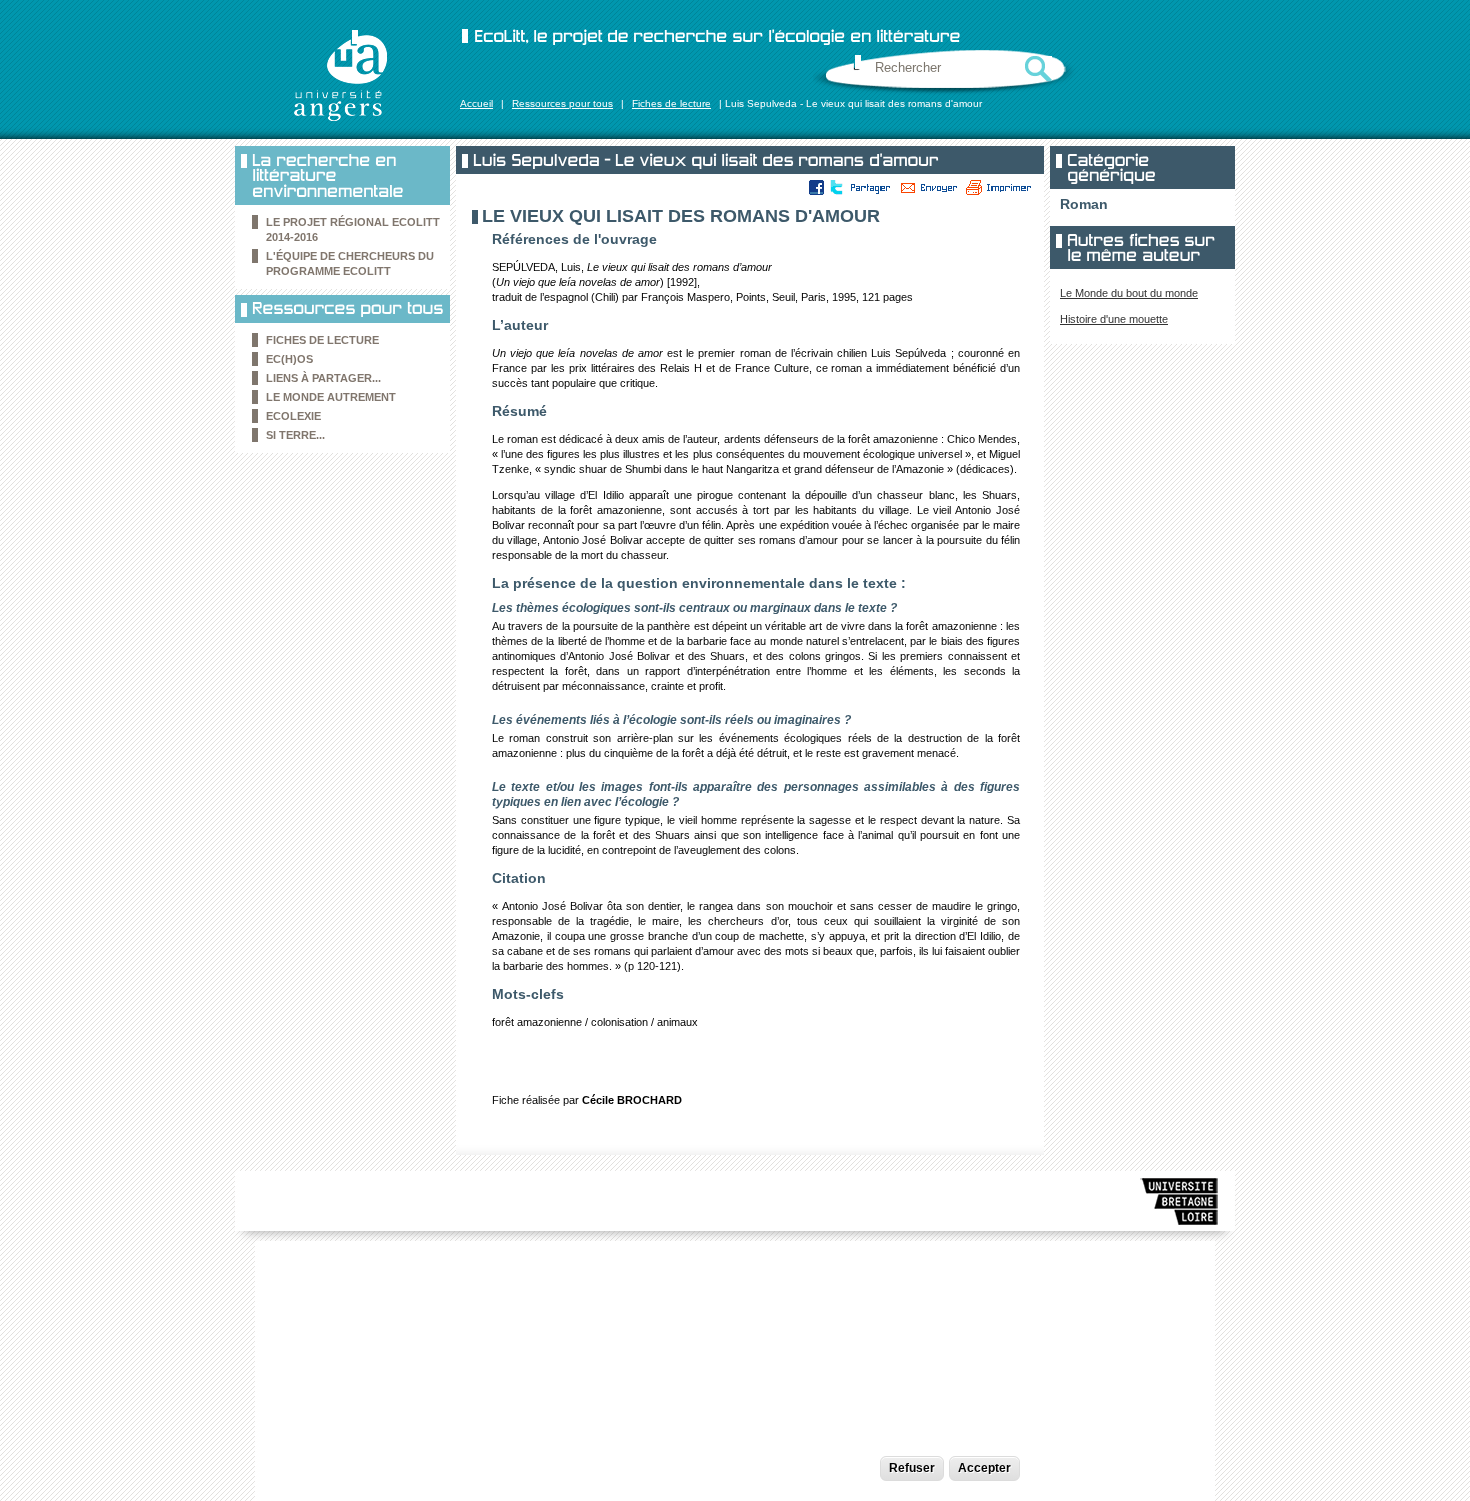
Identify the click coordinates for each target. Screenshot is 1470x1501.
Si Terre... (295, 435)
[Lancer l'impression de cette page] (999, 187)
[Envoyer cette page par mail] (929, 187)
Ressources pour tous (562, 103)
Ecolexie (293, 416)
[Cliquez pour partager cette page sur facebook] (817, 187)
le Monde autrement (331, 397)
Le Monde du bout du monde (1129, 293)
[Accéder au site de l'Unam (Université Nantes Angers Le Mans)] (1180, 1205)
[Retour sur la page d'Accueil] (340, 75)
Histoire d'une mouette (1114, 319)
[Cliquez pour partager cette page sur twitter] (835, 187)
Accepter (984, 1468)
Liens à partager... (323, 378)
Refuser (912, 1468)
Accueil (476, 103)
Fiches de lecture (671, 103)
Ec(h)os (289, 359)
